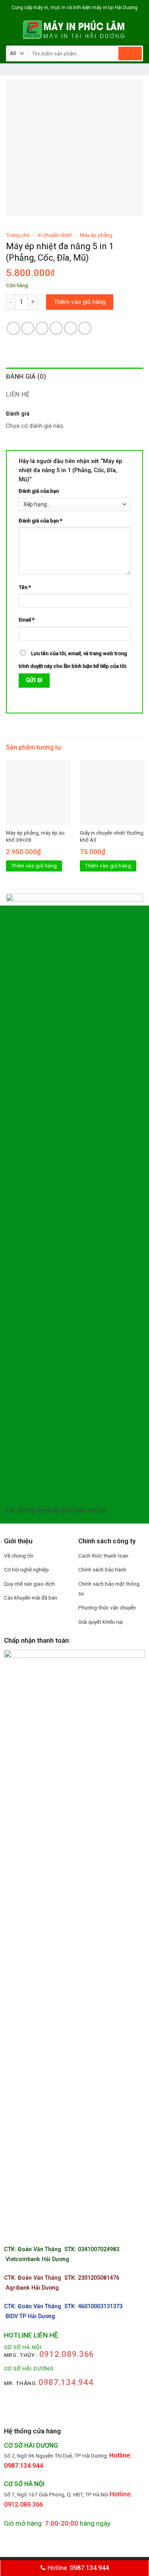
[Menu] (11, 30)
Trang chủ (18, 235)
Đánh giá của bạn (39, 491)
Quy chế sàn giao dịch (29, 1584)
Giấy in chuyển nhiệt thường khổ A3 (112, 836)
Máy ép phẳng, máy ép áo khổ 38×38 (35, 836)
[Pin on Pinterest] (71, 328)
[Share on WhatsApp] (13, 328)
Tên (25, 587)
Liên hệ (18, 394)
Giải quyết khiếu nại (101, 1622)
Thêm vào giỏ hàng (80, 302)
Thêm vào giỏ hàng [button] (34, 866)
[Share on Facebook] (28, 328)
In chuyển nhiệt (55, 235)
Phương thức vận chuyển (107, 1607)
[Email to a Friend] (56, 328)
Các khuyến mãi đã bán (31, 1598)
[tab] (74, 377)
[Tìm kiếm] (130, 53)
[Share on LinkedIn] (85, 328)
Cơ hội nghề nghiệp (26, 1569)
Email (27, 620)
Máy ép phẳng (96, 235)
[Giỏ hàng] (139, 30)
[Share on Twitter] (42, 328)
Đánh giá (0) (26, 377)
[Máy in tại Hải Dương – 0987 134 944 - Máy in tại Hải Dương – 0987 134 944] (75, 30)
